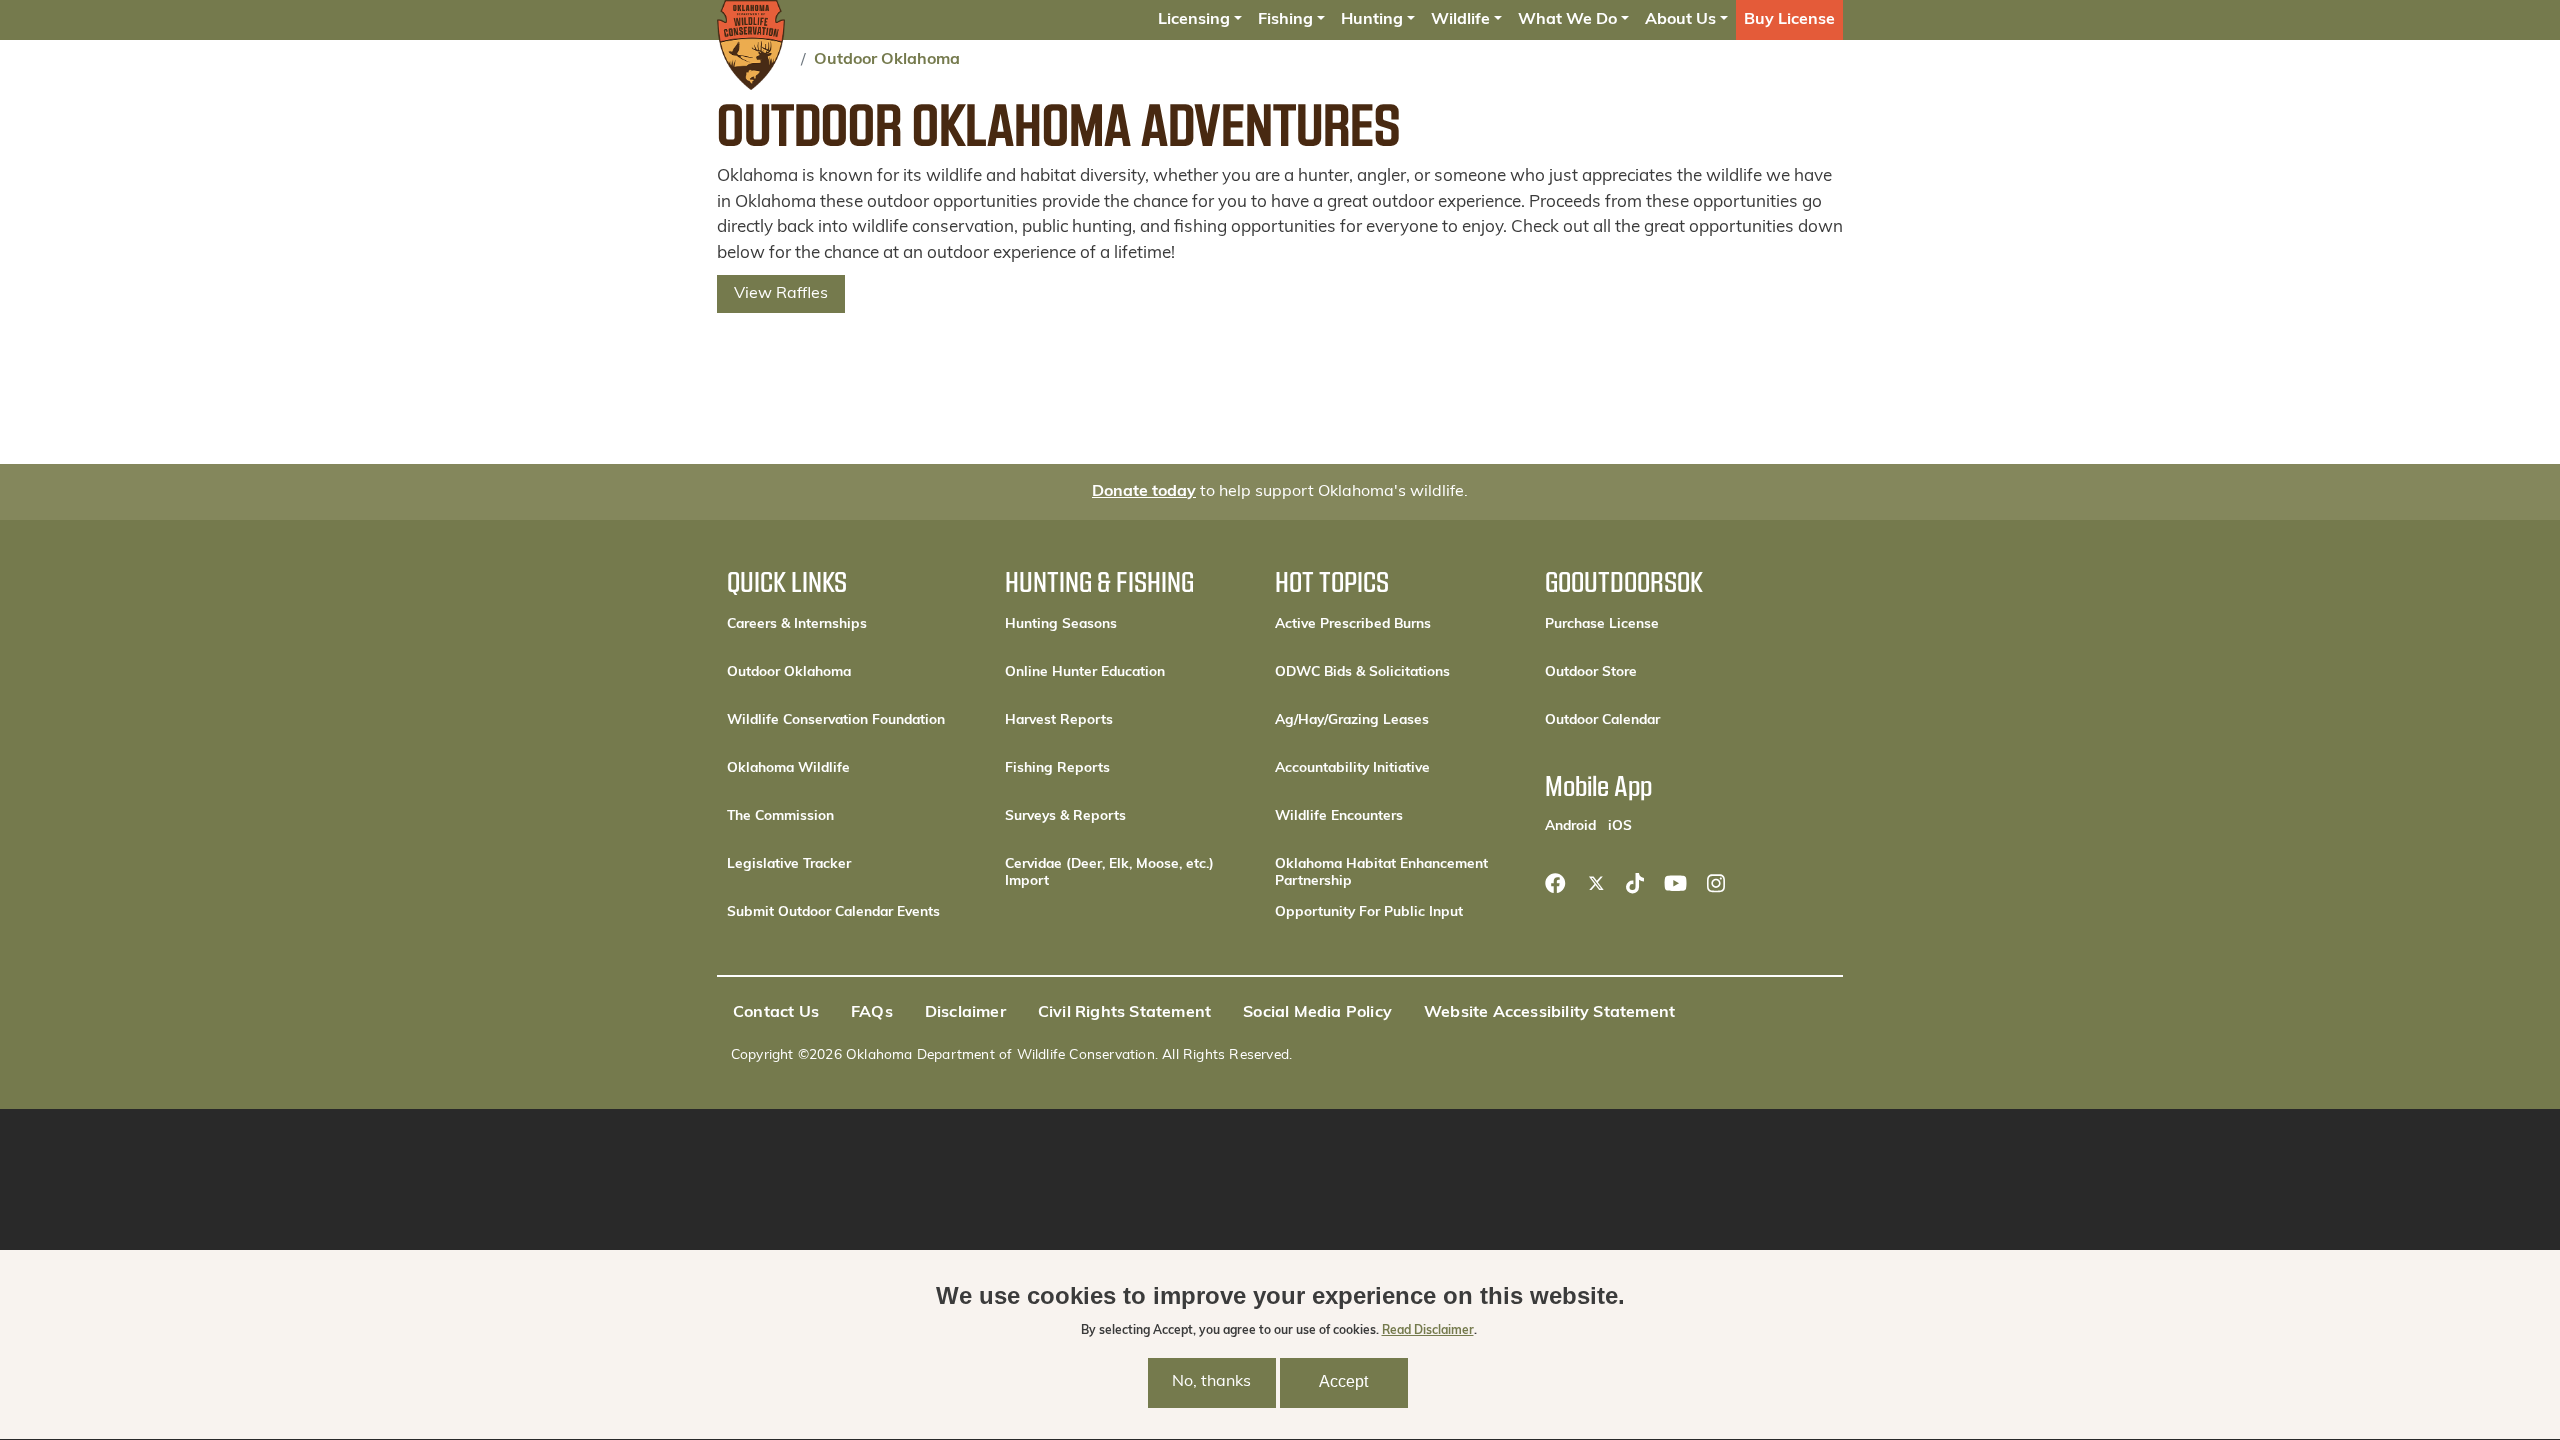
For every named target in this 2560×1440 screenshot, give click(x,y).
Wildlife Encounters (1339, 816)
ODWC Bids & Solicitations (1362, 672)
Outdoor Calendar (1666, 720)
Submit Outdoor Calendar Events (833, 912)
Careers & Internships (797, 624)
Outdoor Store (1658, 672)
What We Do (1567, 20)
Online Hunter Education (1085, 672)
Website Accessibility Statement (1549, 1013)
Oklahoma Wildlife (788, 768)
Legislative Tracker (789, 864)
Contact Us (776, 1013)
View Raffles (781, 294)
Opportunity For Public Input (1369, 912)
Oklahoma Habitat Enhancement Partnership (1381, 872)
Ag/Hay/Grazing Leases (1352, 720)
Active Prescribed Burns (1353, 624)
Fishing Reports (1057, 768)
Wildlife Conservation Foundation (836, 720)
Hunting (1372, 20)
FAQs (872, 1013)
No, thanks (1211, 1383)
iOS (1620, 826)
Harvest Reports (1059, 720)
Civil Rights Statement (1124, 1013)
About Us (1680, 20)
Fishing (1285, 20)
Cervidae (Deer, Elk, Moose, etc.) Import (1109, 872)
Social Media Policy (1317, 1013)
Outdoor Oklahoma (887, 60)
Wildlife (1460, 20)
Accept (1343, 1382)
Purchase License (1666, 624)
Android (1570, 826)
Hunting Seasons (1061, 624)
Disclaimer (965, 1013)
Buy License (1789, 20)
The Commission (780, 816)
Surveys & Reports (1065, 816)
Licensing (1194, 20)
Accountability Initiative (1352, 768)
